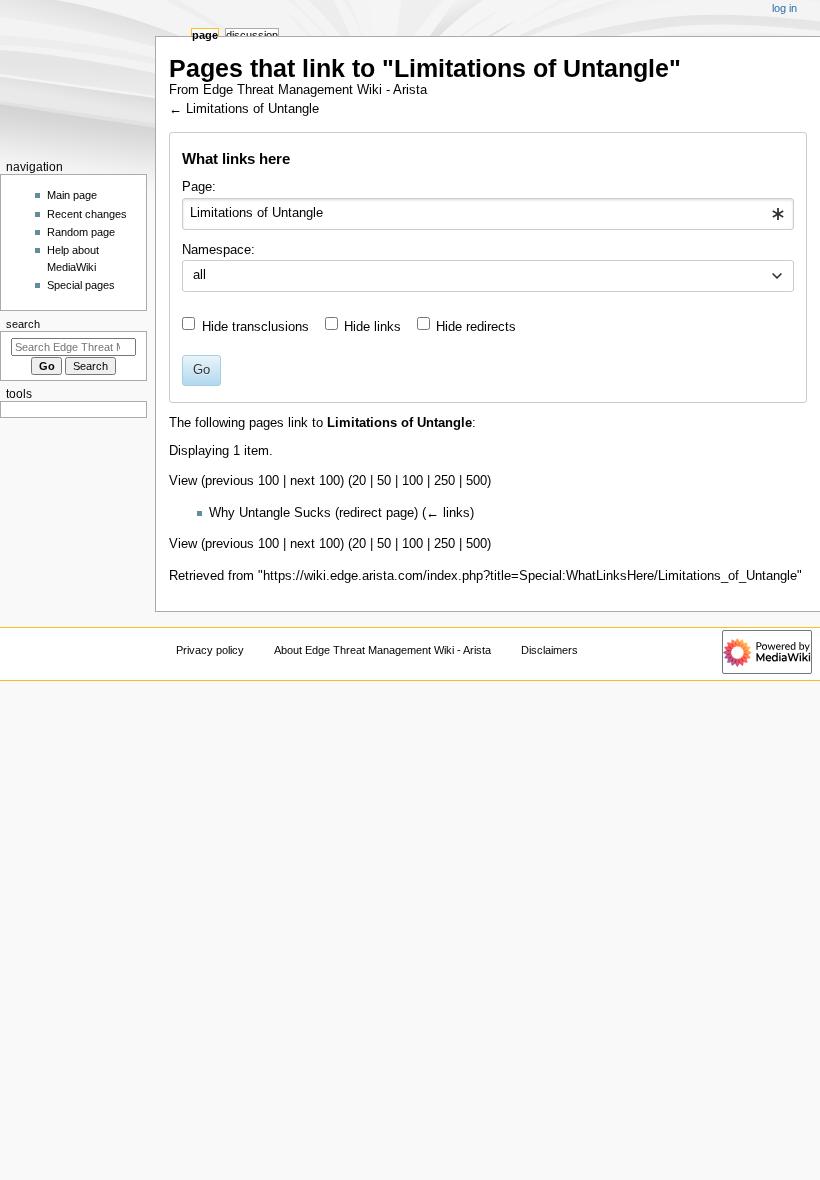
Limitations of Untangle (252, 109)
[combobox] (487, 214)
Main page (72, 195)
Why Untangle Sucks (270, 513)
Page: (199, 187)
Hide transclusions (255, 327)
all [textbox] (199, 275)
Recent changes (87, 214)
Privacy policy (210, 650)
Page (205, 35)
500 (476, 481)
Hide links (372, 327)
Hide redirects (476, 327)
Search (23, 324)
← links (448, 513)
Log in (784, 8)
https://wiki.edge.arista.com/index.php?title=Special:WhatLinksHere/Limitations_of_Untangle (530, 576)
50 (384, 481)
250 (444, 481)
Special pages (81, 285)
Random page (81, 232)
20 (359, 481)
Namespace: (218, 250)
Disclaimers (549, 650)
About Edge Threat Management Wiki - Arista (382, 650)
